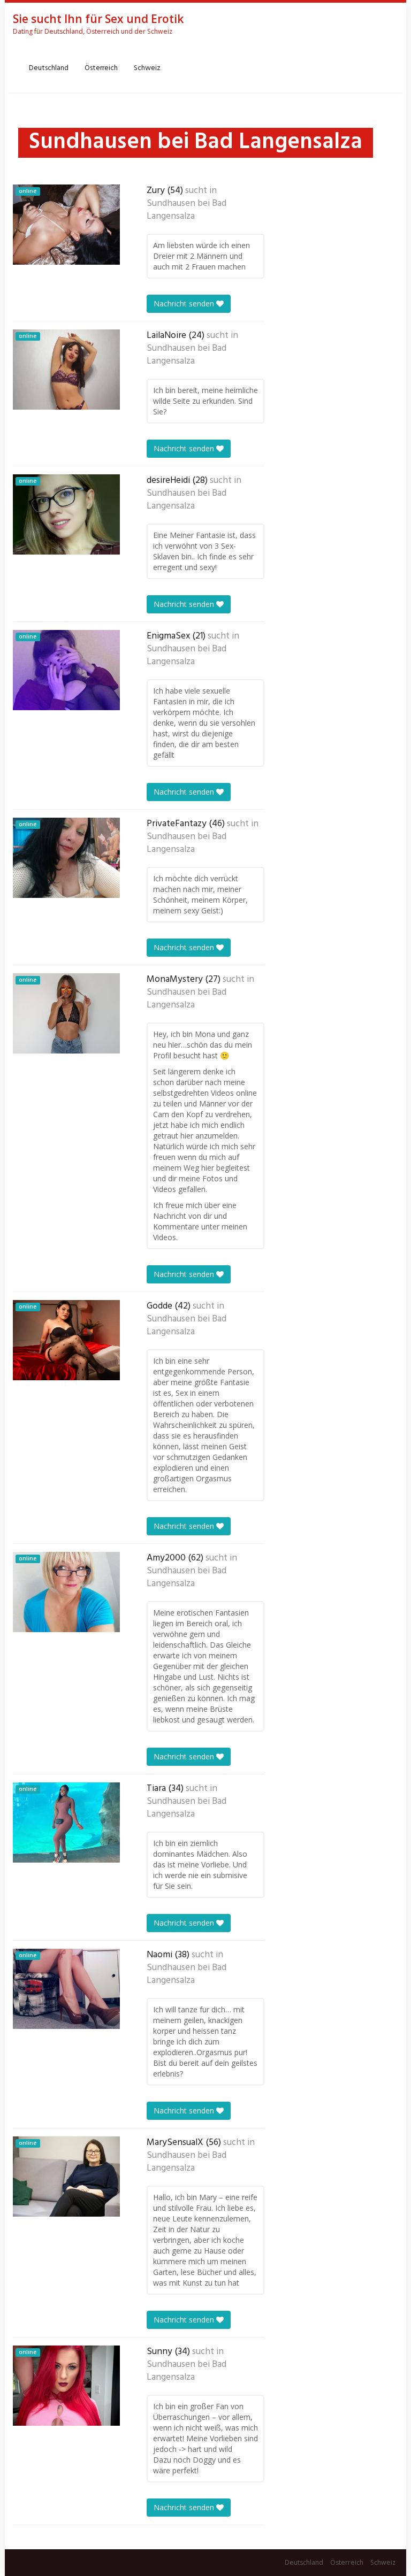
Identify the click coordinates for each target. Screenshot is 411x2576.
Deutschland (49, 68)
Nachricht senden (185, 303)
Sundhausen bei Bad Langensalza (187, 210)
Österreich (101, 68)
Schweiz (147, 68)
